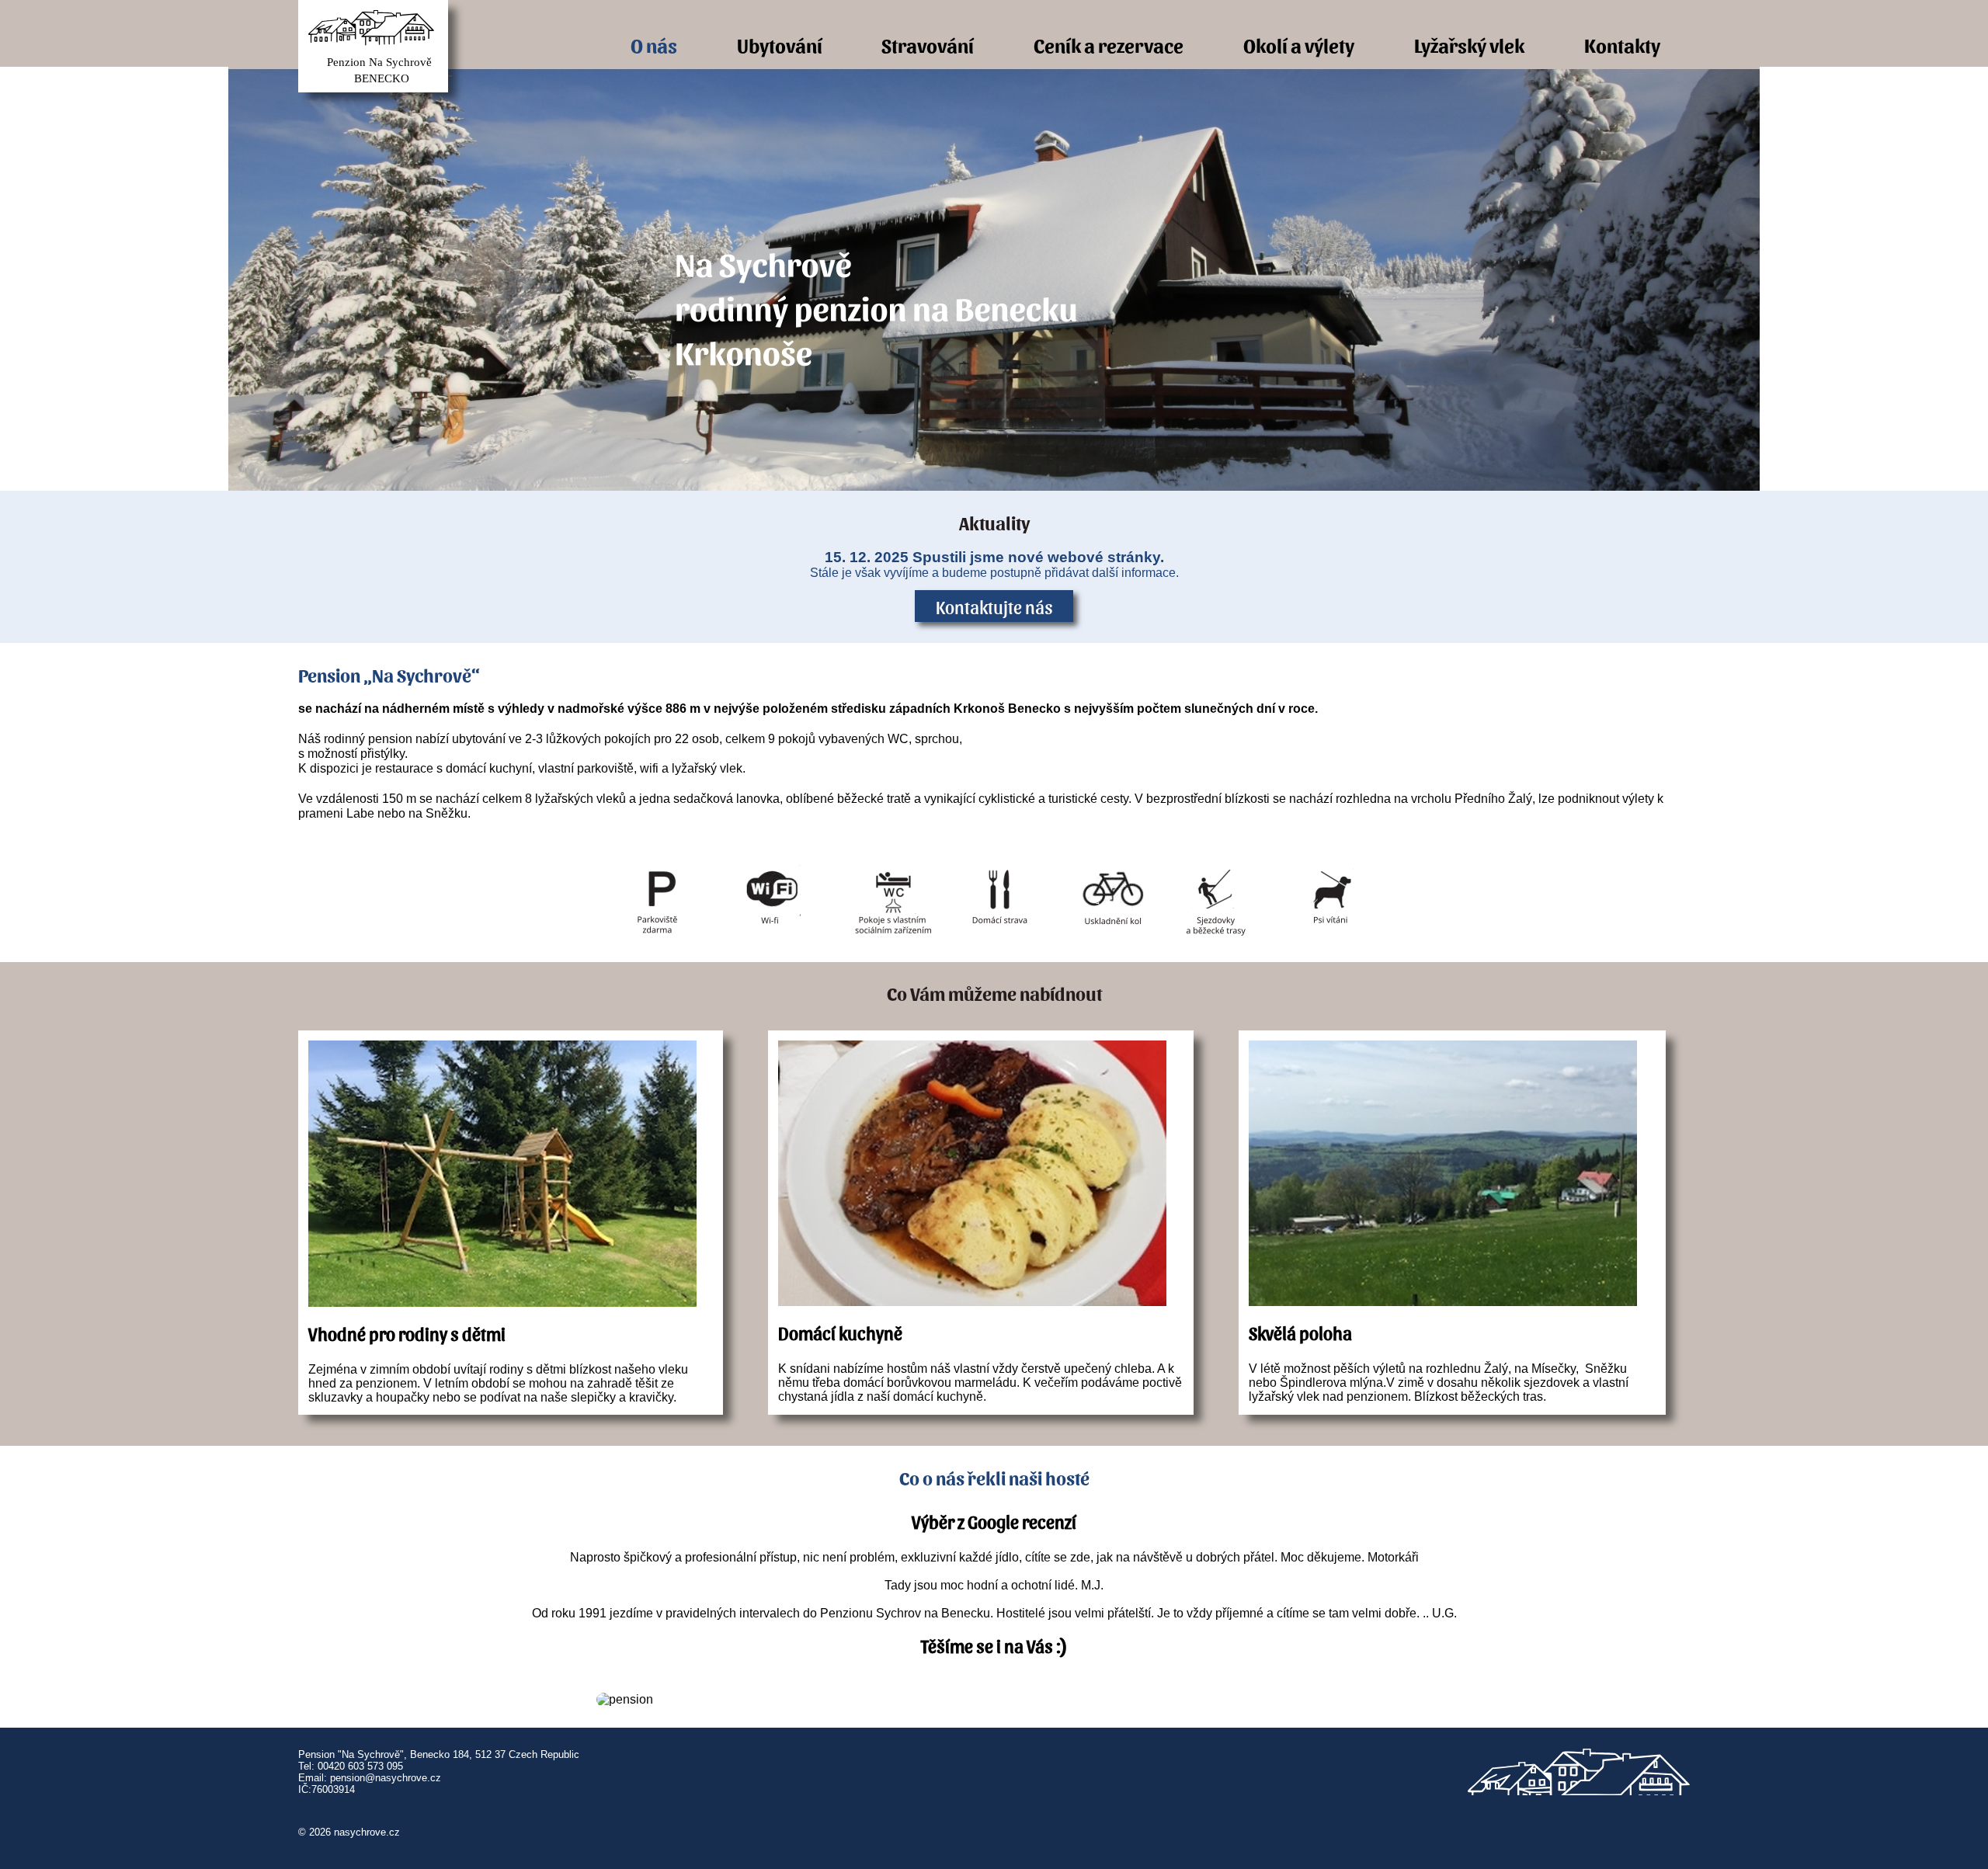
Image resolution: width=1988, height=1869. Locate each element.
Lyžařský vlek (1469, 45)
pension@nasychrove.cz (386, 1778)
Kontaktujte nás (994, 606)
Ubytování (780, 45)
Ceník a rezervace (1109, 45)
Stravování (928, 45)
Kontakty (1622, 45)
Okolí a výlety (1299, 45)
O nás (654, 45)
